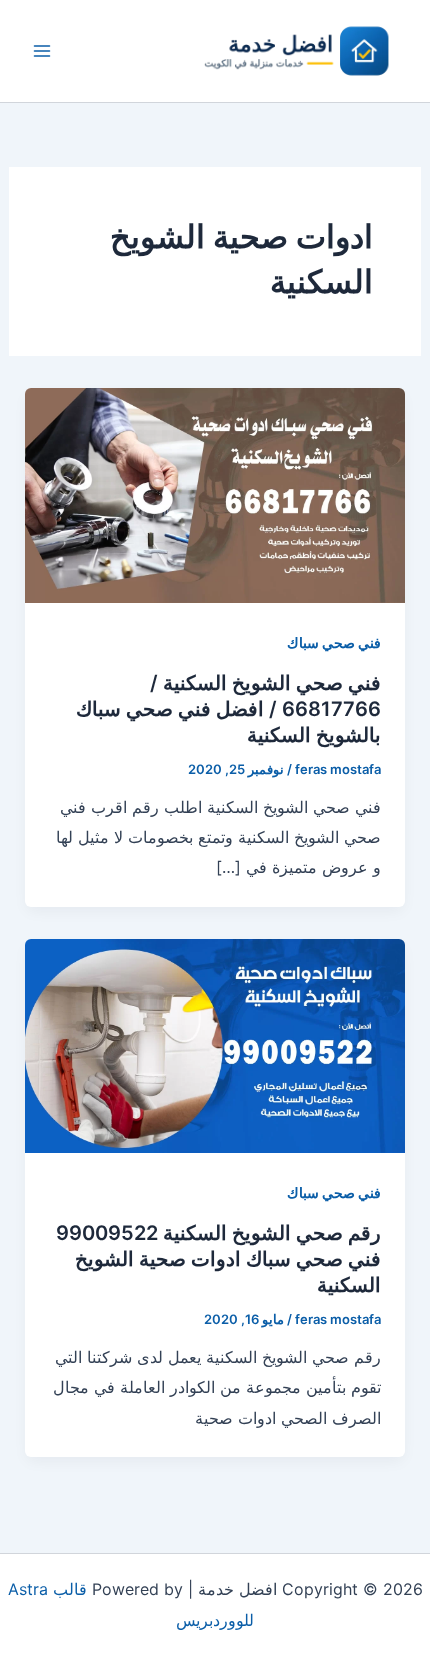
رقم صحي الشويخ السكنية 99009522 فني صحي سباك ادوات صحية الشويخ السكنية (218, 1259)
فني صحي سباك (334, 642)
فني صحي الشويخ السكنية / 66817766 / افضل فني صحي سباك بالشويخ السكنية (228, 709)
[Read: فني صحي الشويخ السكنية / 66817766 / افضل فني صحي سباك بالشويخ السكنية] (215, 494)
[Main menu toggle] (42, 51)
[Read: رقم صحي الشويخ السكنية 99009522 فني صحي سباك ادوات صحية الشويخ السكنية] (215, 1044)
